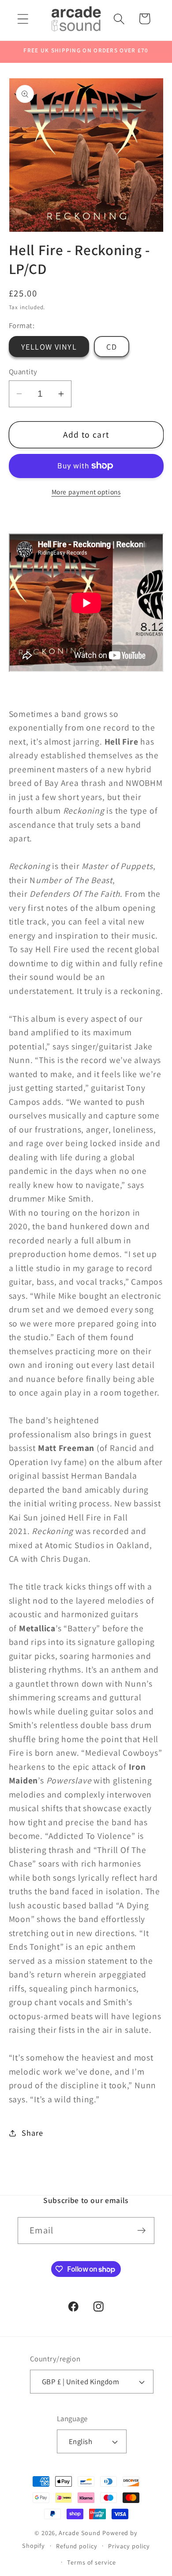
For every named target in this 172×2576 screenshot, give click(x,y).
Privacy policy (129, 2546)
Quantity (23, 372)
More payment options (86, 492)
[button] (23, 19)
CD (112, 347)
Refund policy (77, 2546)
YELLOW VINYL (49, 347)
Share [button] (32, 2133)
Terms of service (92, 2562)
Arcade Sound (80, 2533)
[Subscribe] (141, 2231)
